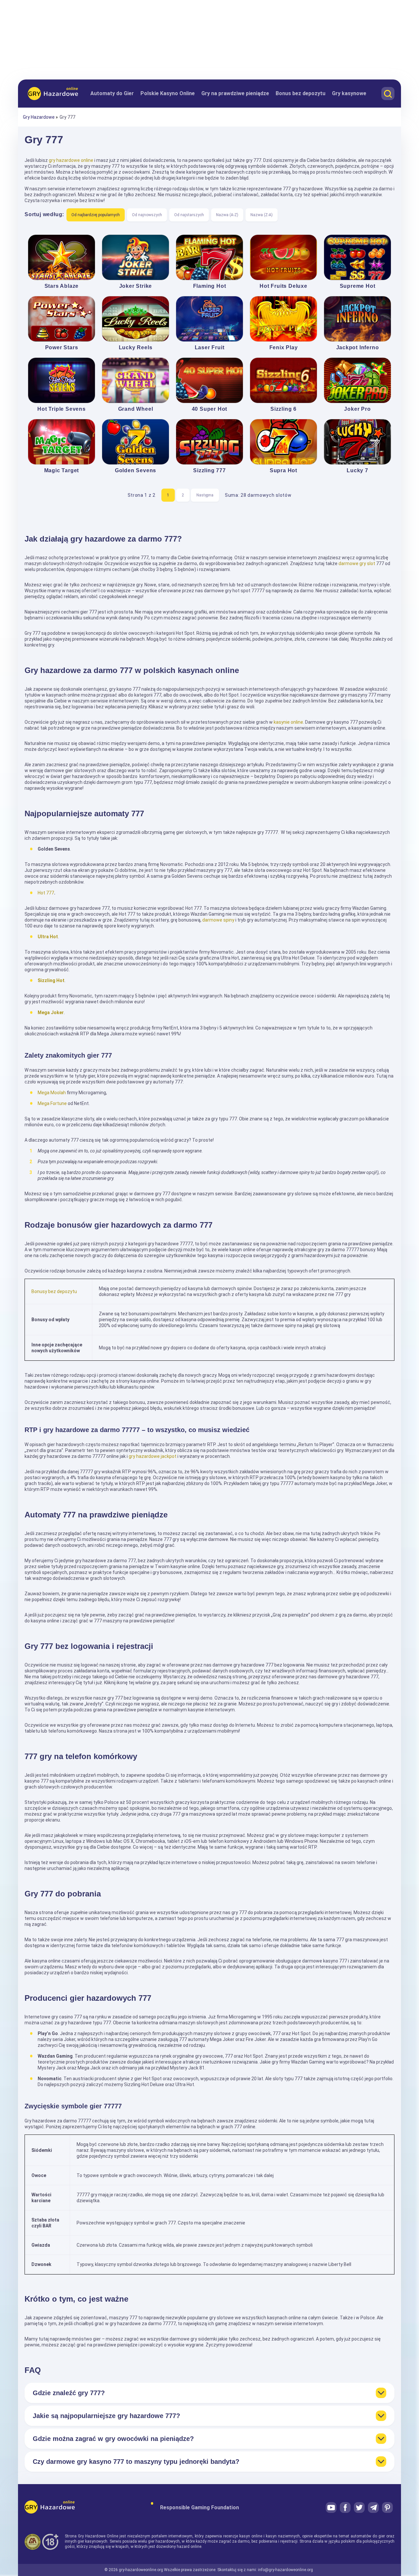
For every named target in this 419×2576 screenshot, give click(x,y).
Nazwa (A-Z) (227, 215)
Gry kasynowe (349, 93)
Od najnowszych (147, 215)
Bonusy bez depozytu (54, 1291)
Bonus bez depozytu (301, 93)
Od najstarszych (189, 215)
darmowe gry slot (357, 563)
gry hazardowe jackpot (153, 1456)
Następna (205, 495)
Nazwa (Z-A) (262, 215)
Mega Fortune (52, 1103)
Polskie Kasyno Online (168, 93)
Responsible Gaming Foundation (200, 2507)
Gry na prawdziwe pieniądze (235, 93)
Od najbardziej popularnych (96, 215)
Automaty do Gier (112, 93)
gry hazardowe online (71, 160)
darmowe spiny (218, 920)
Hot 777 (46, 893)
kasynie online (288, 722)
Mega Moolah (52, 1093)
